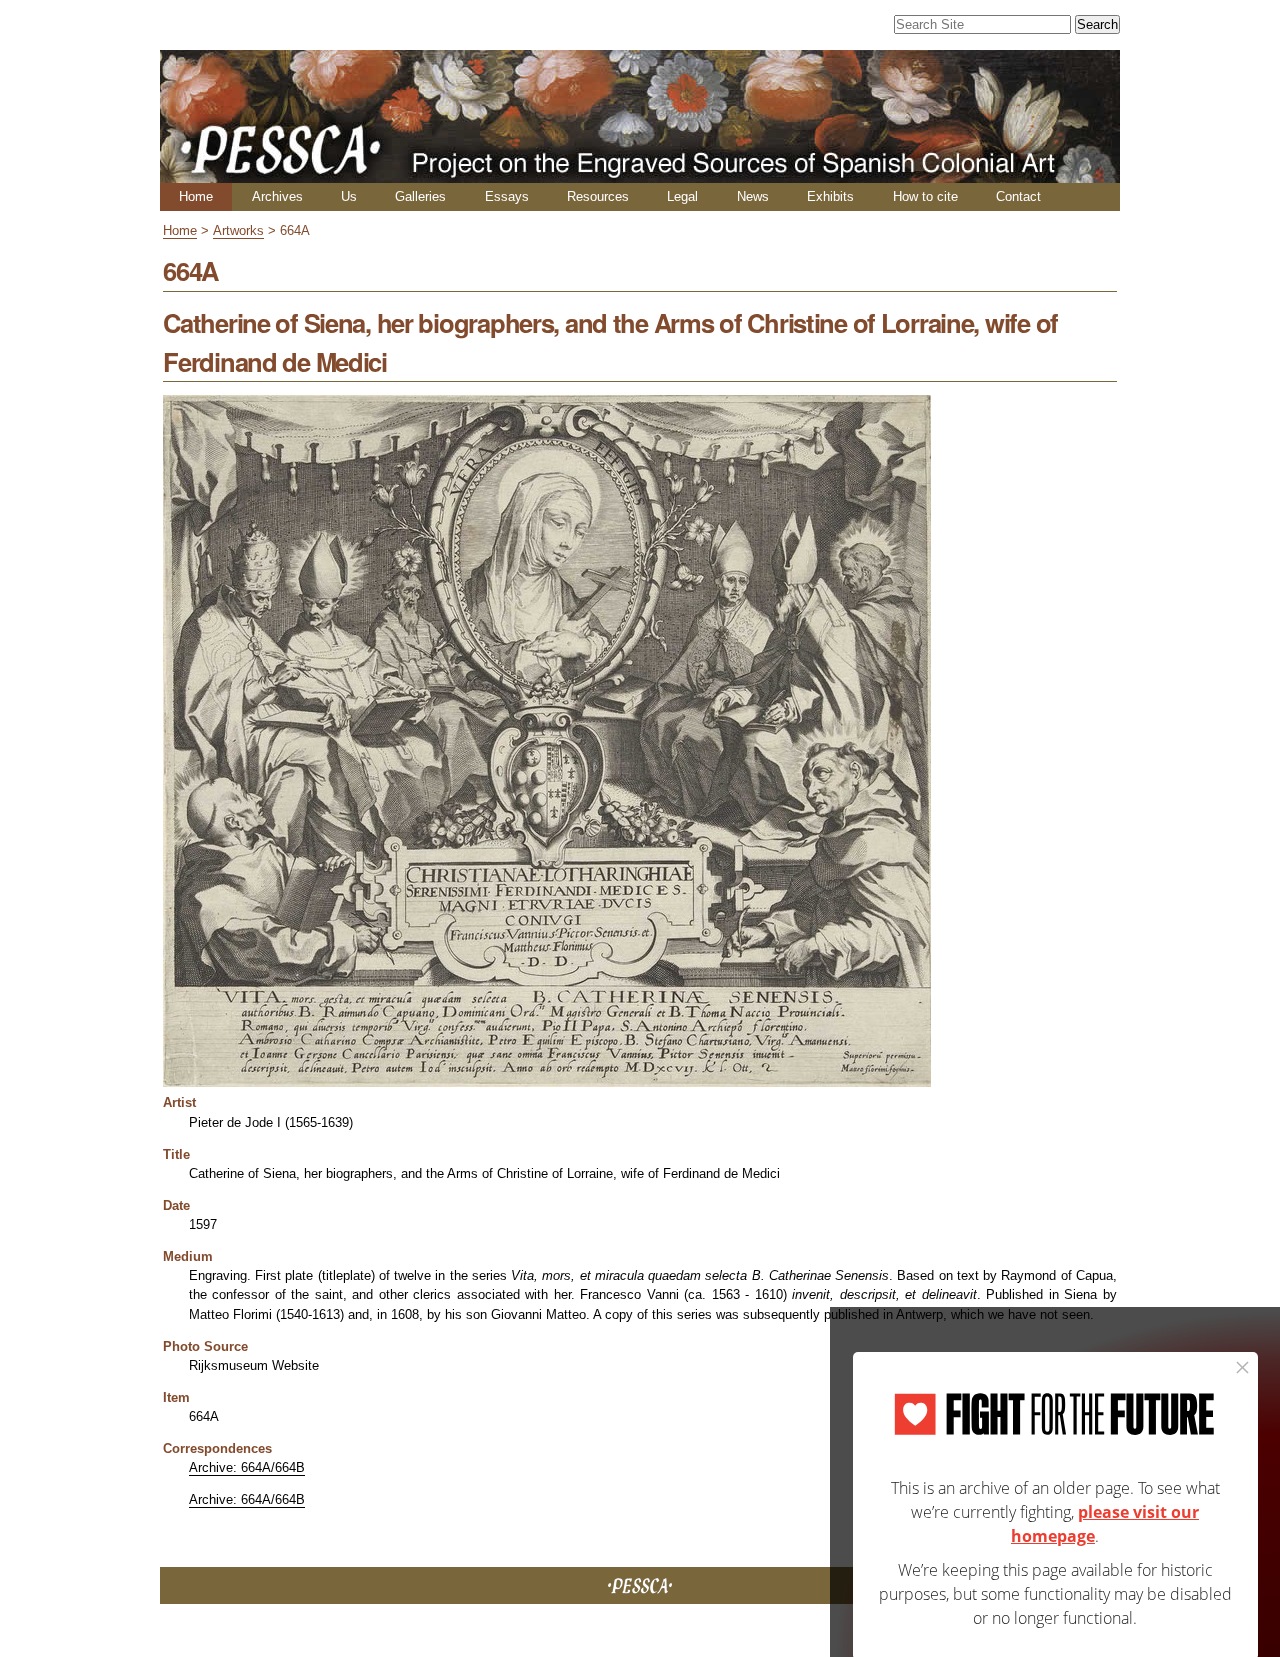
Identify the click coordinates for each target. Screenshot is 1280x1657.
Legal (682, 196)
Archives (277, 196)
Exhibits (830, 196)
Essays (507, 196)
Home (196, 196)
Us (349, 196)
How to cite (925, 196)
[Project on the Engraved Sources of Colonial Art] (640, 174)
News (753, 196)
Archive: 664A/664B (247, 1467)
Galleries (420, 196)
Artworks (238, 230)
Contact (1018, 196)
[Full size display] (547, 1079)
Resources (598, 196)
